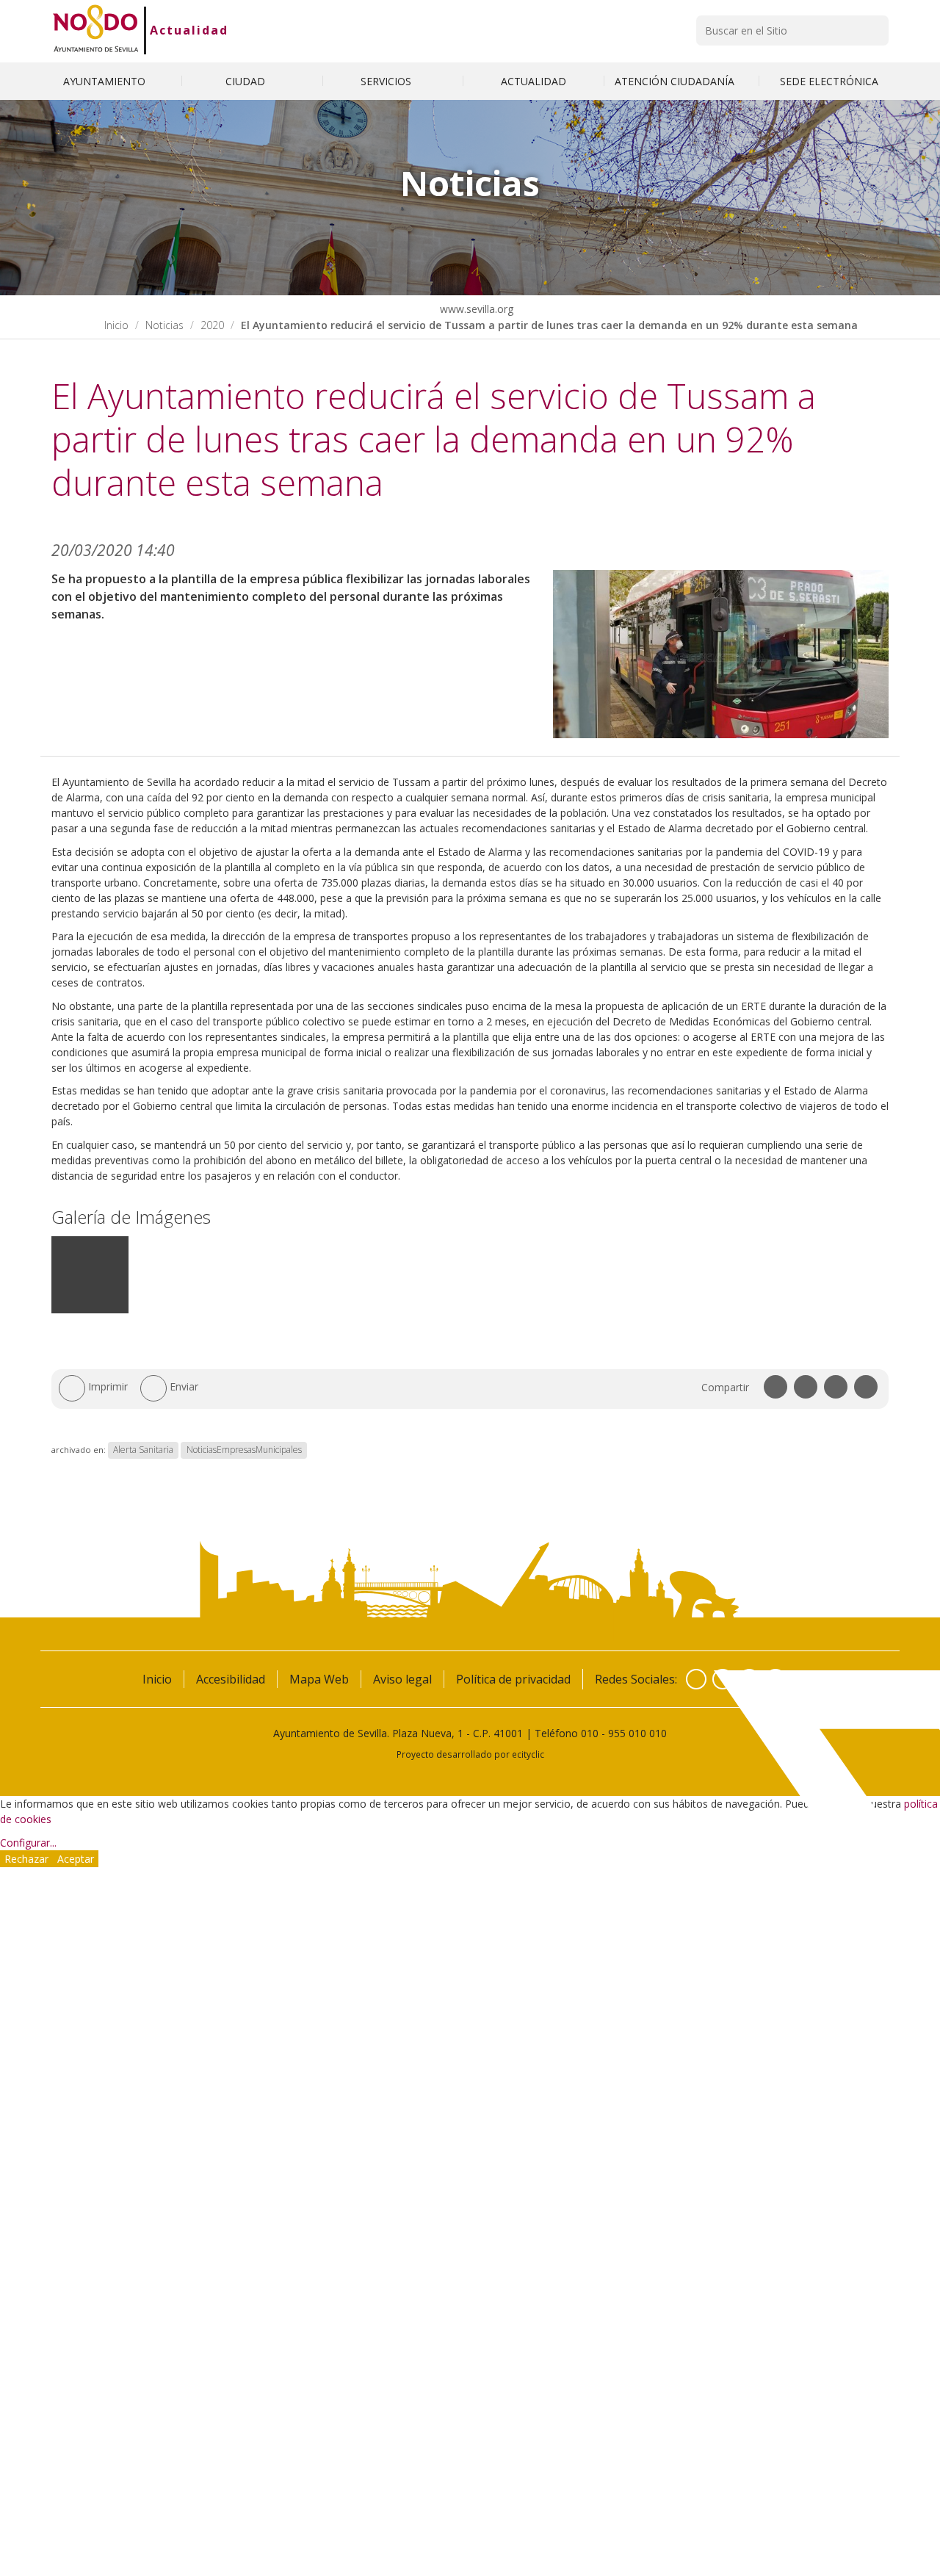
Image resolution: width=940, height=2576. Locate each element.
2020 (212, 325)
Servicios (387, 81)
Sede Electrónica (829, 81)
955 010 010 (637, 1733)
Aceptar (76, 1859)
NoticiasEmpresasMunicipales (244, 1450)
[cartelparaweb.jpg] (90, 1310)
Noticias (164, 325)
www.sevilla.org (475, 309)
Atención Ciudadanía (676, 81)
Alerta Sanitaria (143, 1450)
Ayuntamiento (106, 81)
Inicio (116, 325)
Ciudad (247, 81)
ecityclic (528, 1754)
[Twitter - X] (723, 1679)
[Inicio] (96, 30)
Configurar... (28, 1843)
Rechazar (26, 1859)
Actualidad (189, 30)
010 (590, 1733)
